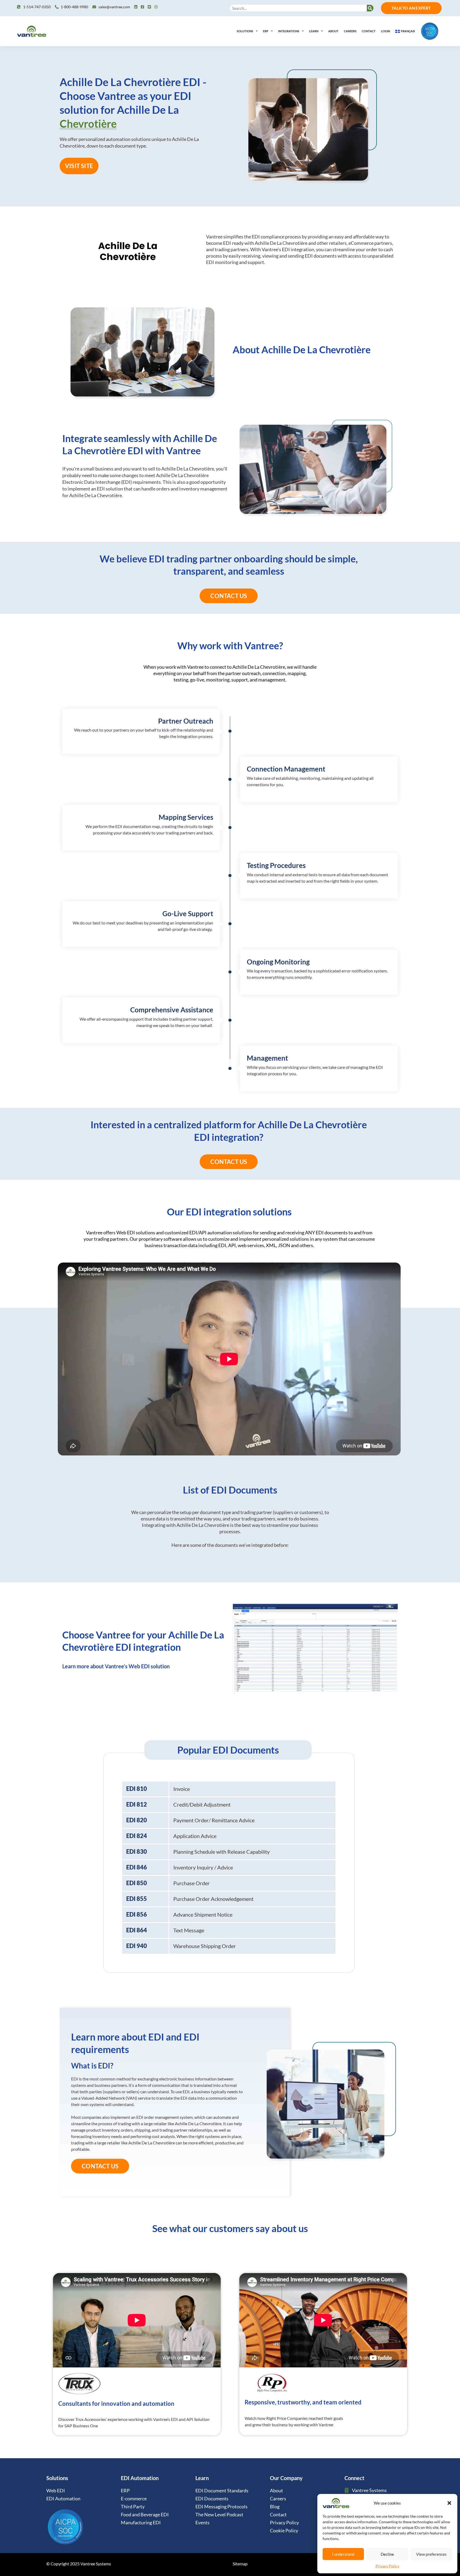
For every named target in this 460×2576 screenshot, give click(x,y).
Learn (314, 31)
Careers (350, 31)
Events (202, 2522)
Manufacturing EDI (141, 2522)
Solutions (245, 31)
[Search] (370, 8)
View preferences (431, 2554)
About (333, 31)
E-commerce (134, 2498)
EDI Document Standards (222, 2490)
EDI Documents (212, 2498)
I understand (343, 2554)
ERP (266, 31)
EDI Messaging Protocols (221, 2506)
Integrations (289, 31)
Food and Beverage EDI (145, 2514)
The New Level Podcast (219, 2514)
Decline (387, 2554)
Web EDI (56, 2490)
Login (385, 31)
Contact (369, 31)
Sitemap (240, 2564)
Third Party (133, 2506)
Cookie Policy (284, 2530)
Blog (275, 2506)
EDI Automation (63, 2498)
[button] (449, 2503)
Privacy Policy (387, 2566)
